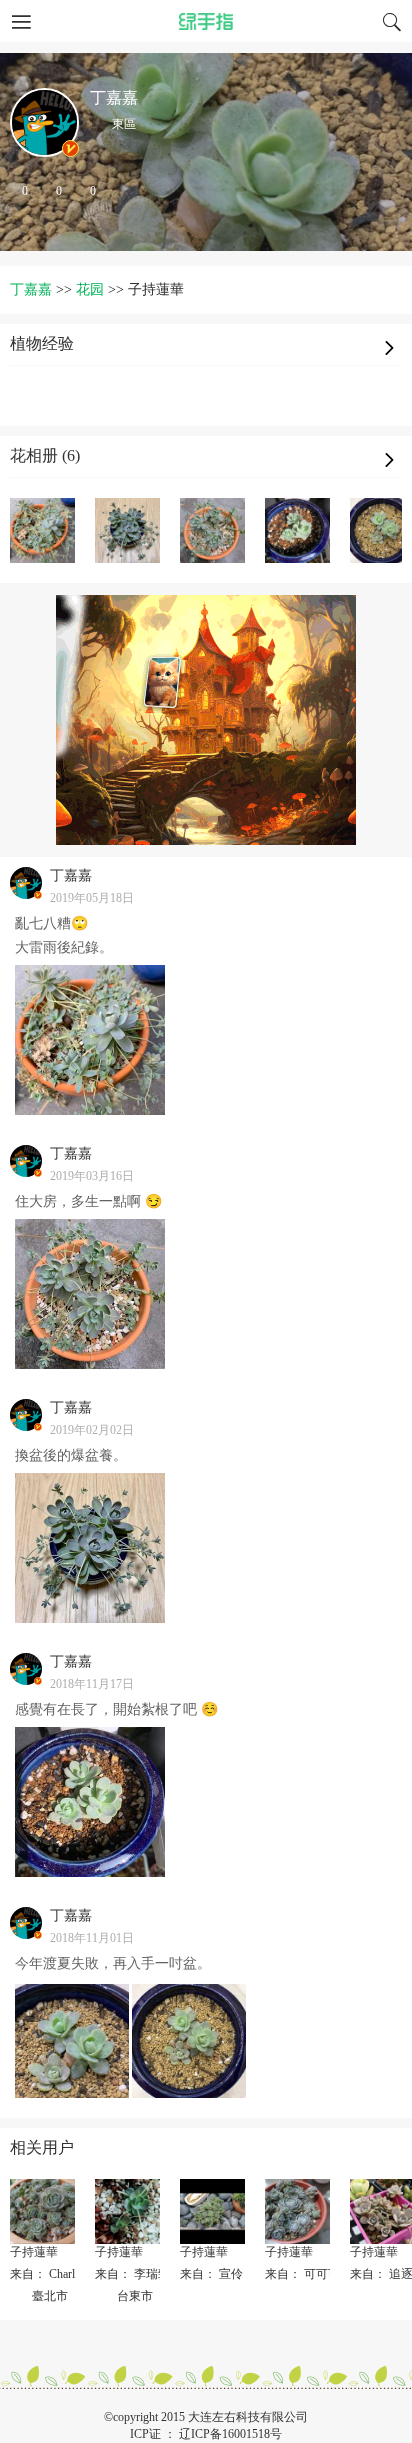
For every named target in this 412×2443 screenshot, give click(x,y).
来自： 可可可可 (308, 2274)
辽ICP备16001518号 (230, 2434)
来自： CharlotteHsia (62, 2274)
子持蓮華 (34, 2252)
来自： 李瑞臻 (132, 2274)
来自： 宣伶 (211, 2274)
